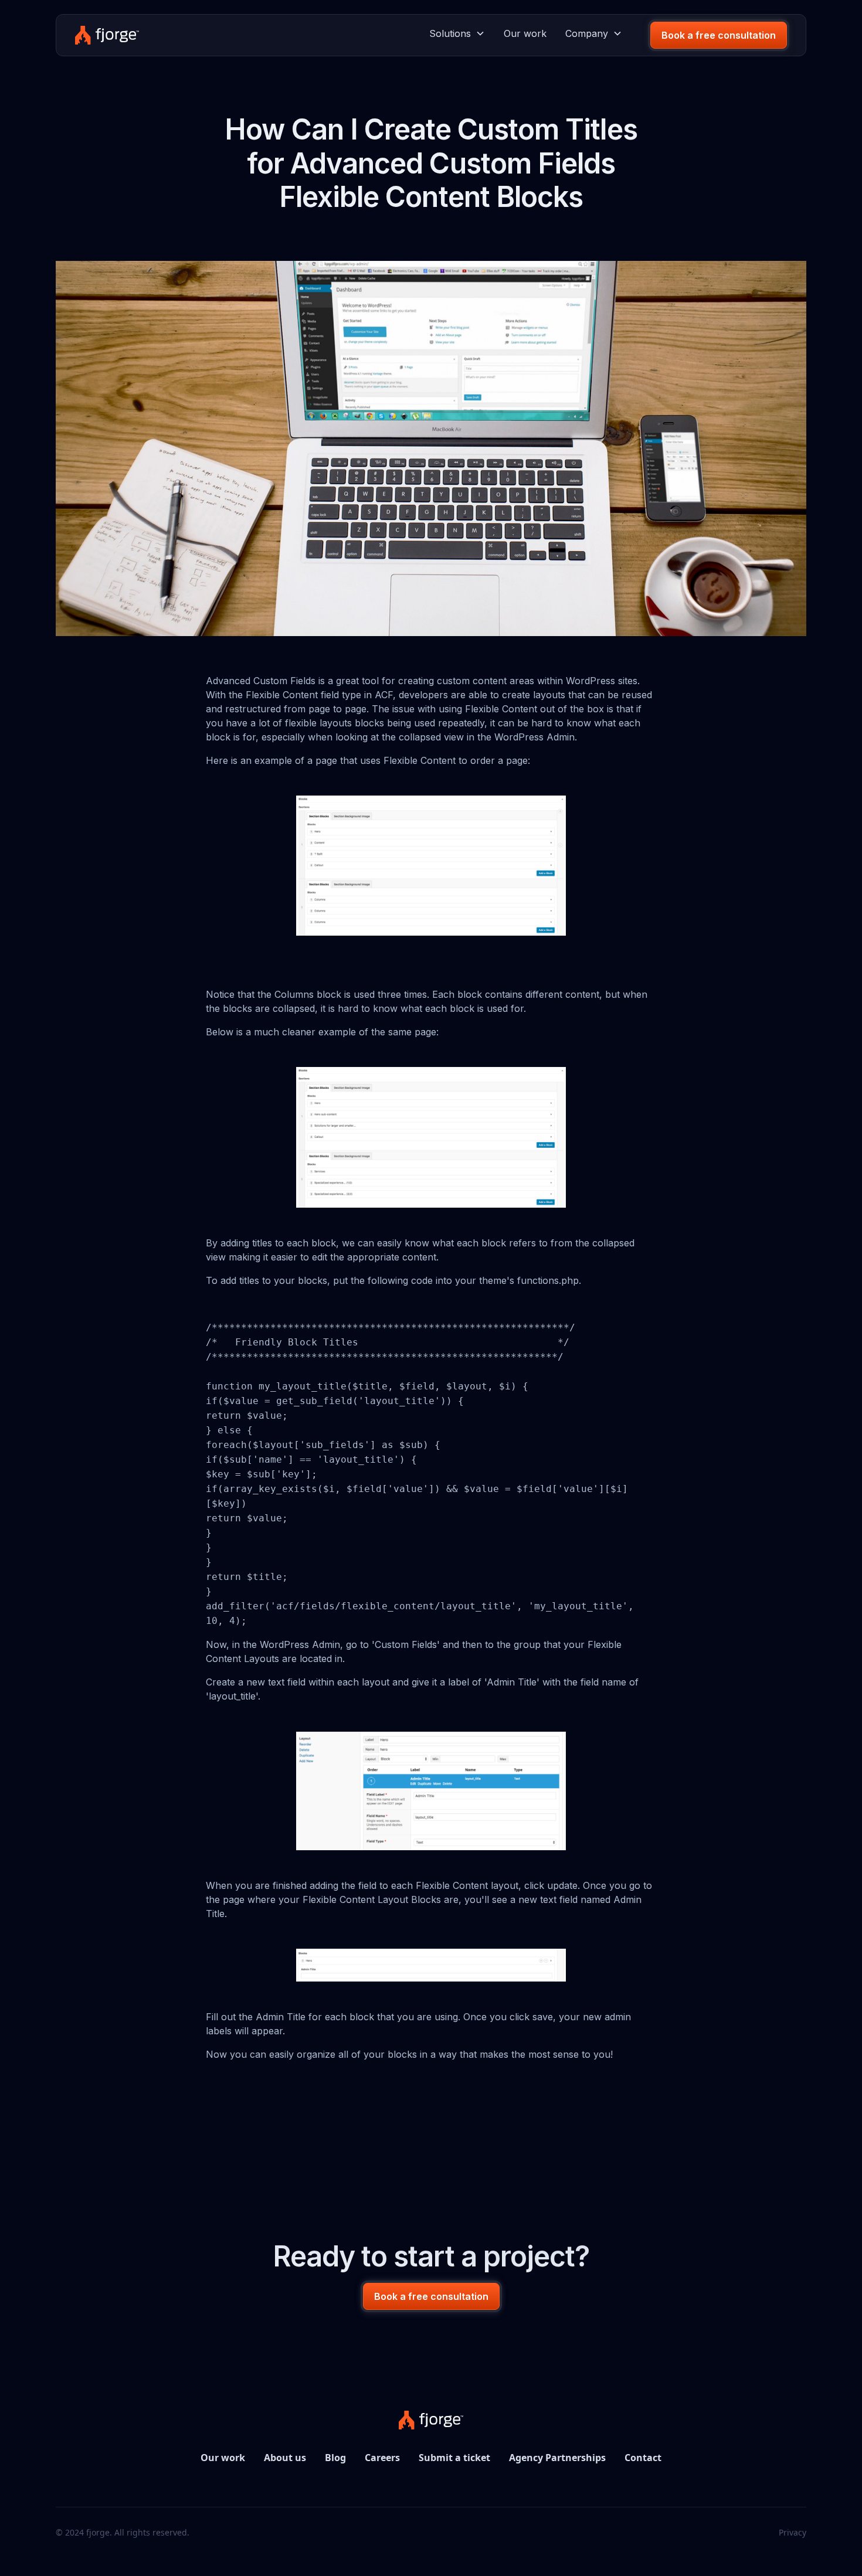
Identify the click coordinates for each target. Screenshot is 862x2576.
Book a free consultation (719, 35)
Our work (525, 33)
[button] (457, 33)
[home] (107, 35)
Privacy (793, 2532)
